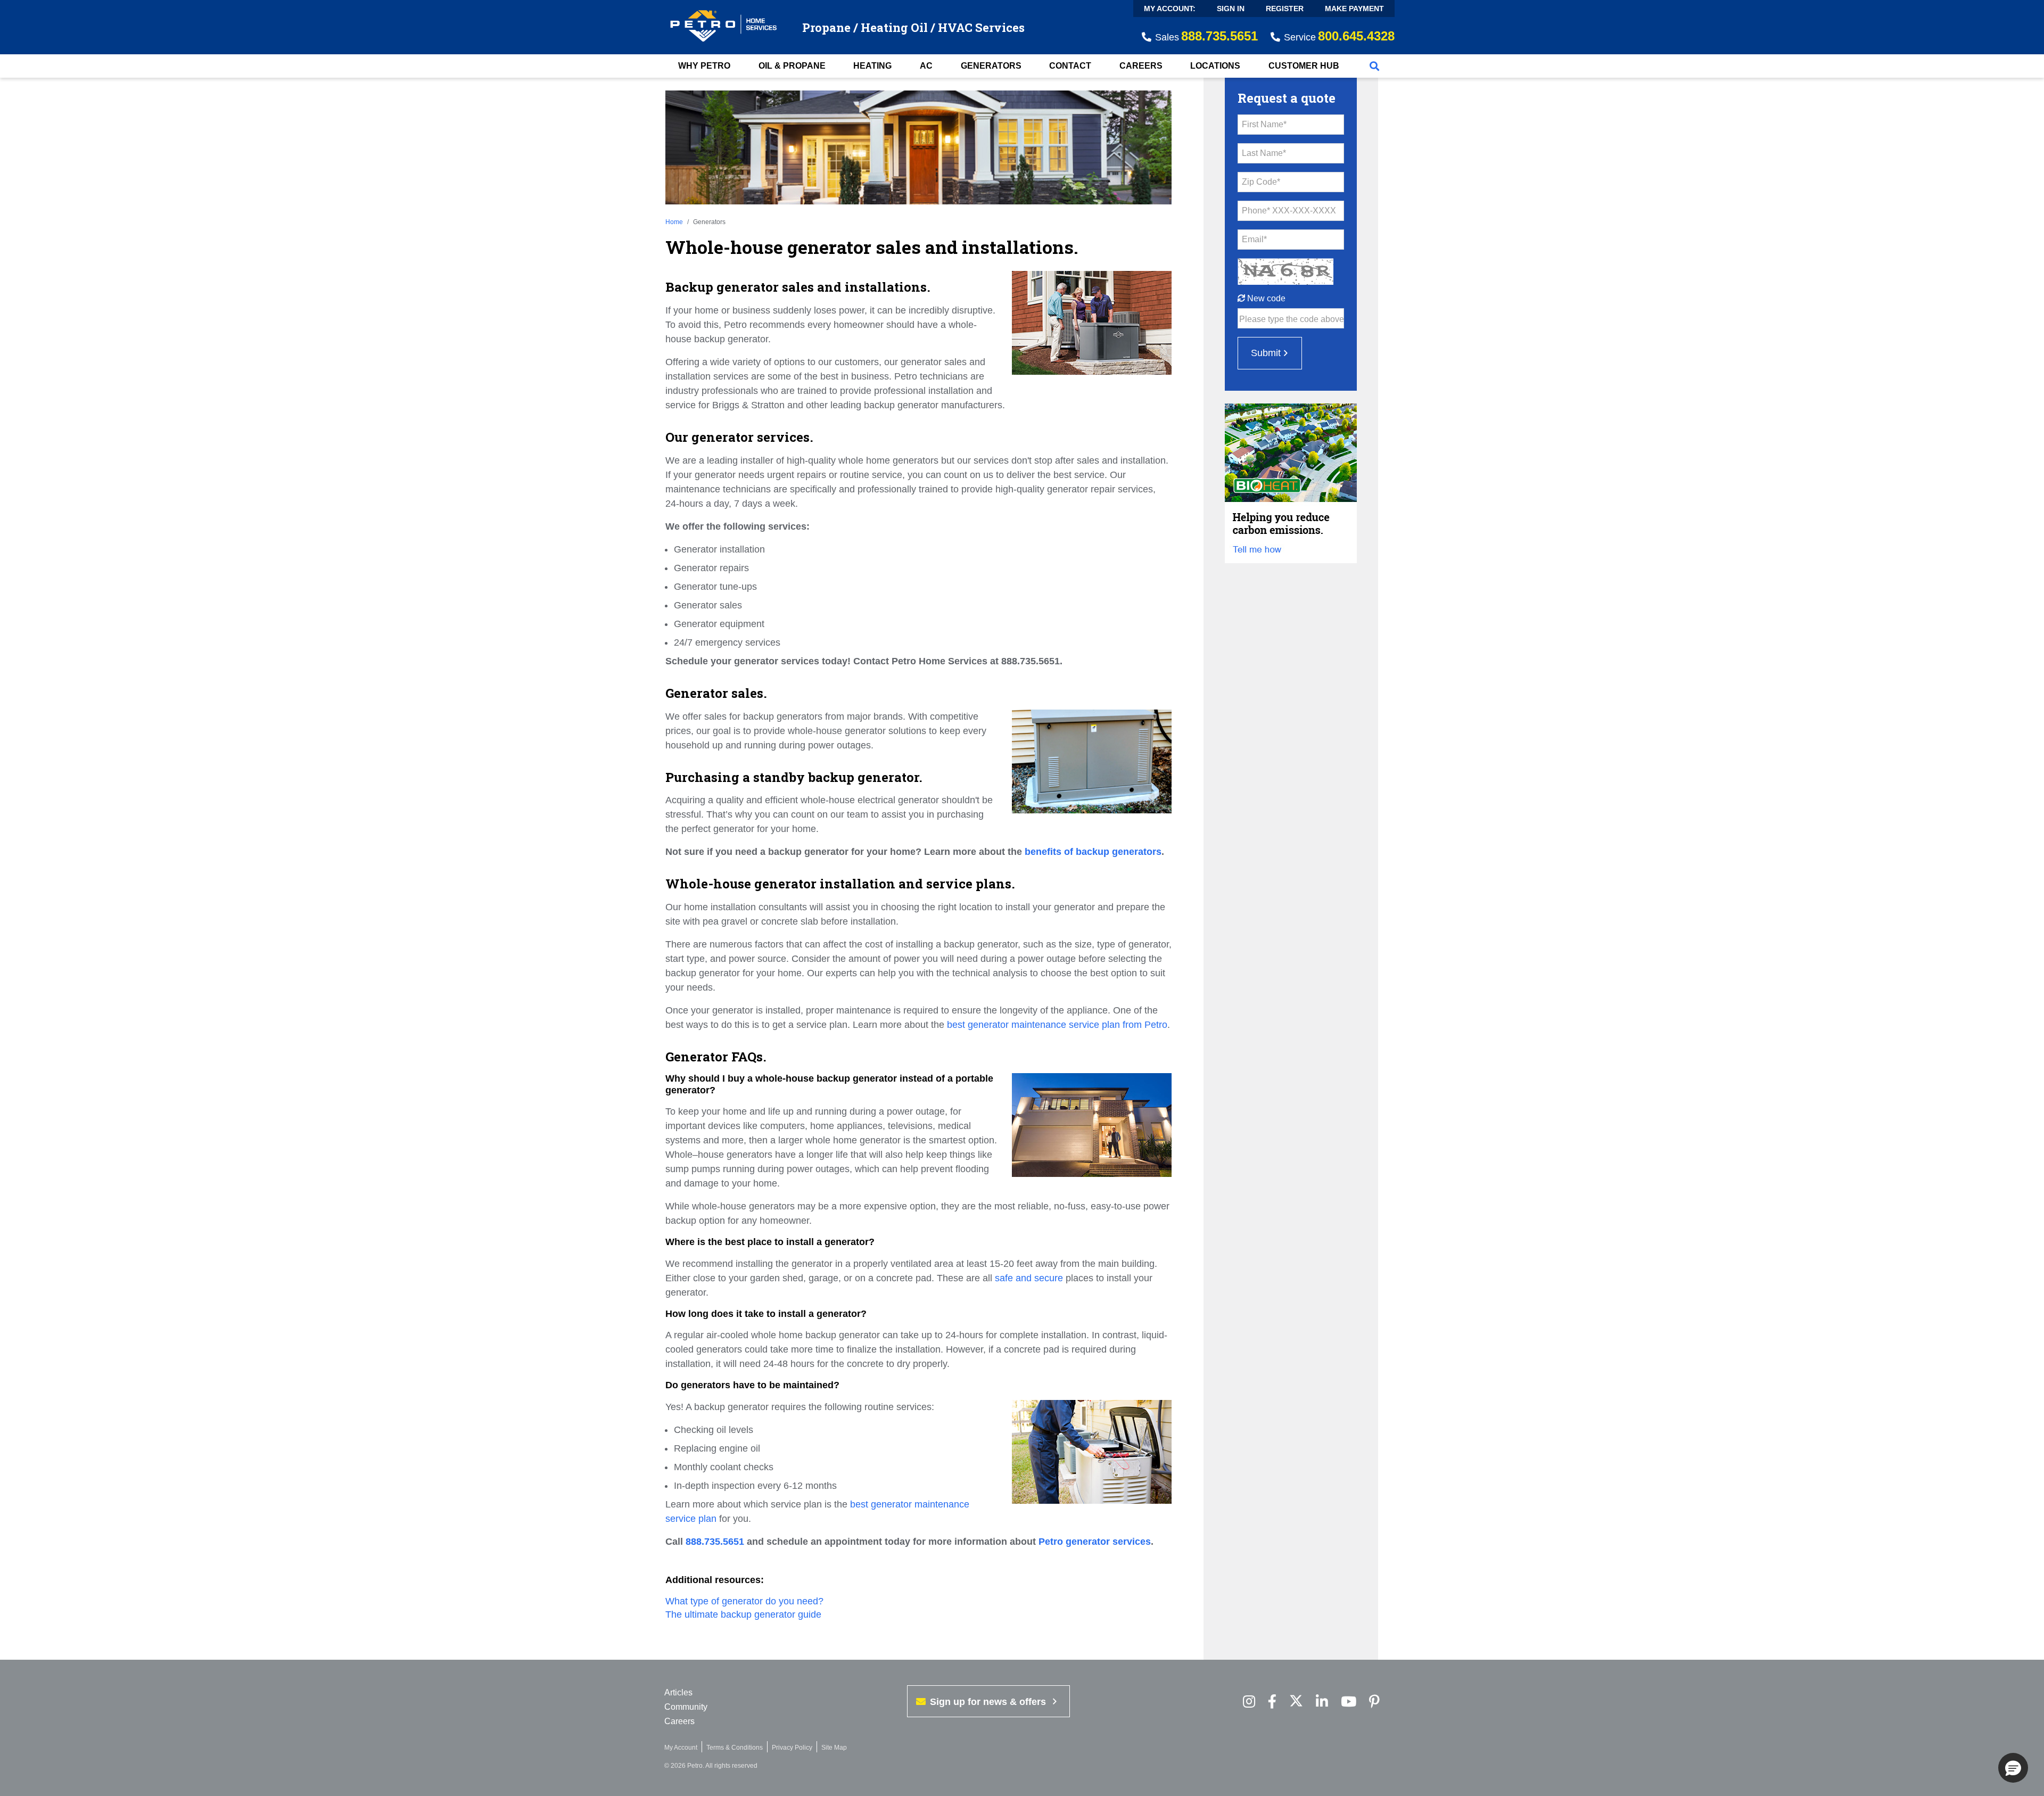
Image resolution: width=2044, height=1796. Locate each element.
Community (686, 1707)
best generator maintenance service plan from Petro (1057, 1025)
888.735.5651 (715, 1542)
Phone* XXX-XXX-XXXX (1289, 211)
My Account (681, 1748)
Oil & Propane (792, 66)
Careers (1141, 66)
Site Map (834, 1748)
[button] (2013, 1768)
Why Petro (704, 66)
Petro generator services (1095, 1542)
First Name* (1264, 124)
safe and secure (1029, 1278)
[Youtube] (1349, 1702)
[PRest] (1249, 1702)
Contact (1070, 66)
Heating (872, 66)
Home (674, 222)
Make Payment (1354, 9)
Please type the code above (1292, 319)
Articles (678, 1692)
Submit (1266, 353)
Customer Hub (1304, 66)
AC (926, 66)
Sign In (1231, 9)
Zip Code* (1261, 182)
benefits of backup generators (1093, 852)
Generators (991, 66)
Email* (1254, 239)
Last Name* (1264, 153)
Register (1285, 9)
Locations (1215, 66)
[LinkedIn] (1322, 1702)
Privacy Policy (792, 1748)
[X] (1296, 1702)
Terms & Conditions (735, 1748)
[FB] (1272, 1702)
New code (1265, 298)
